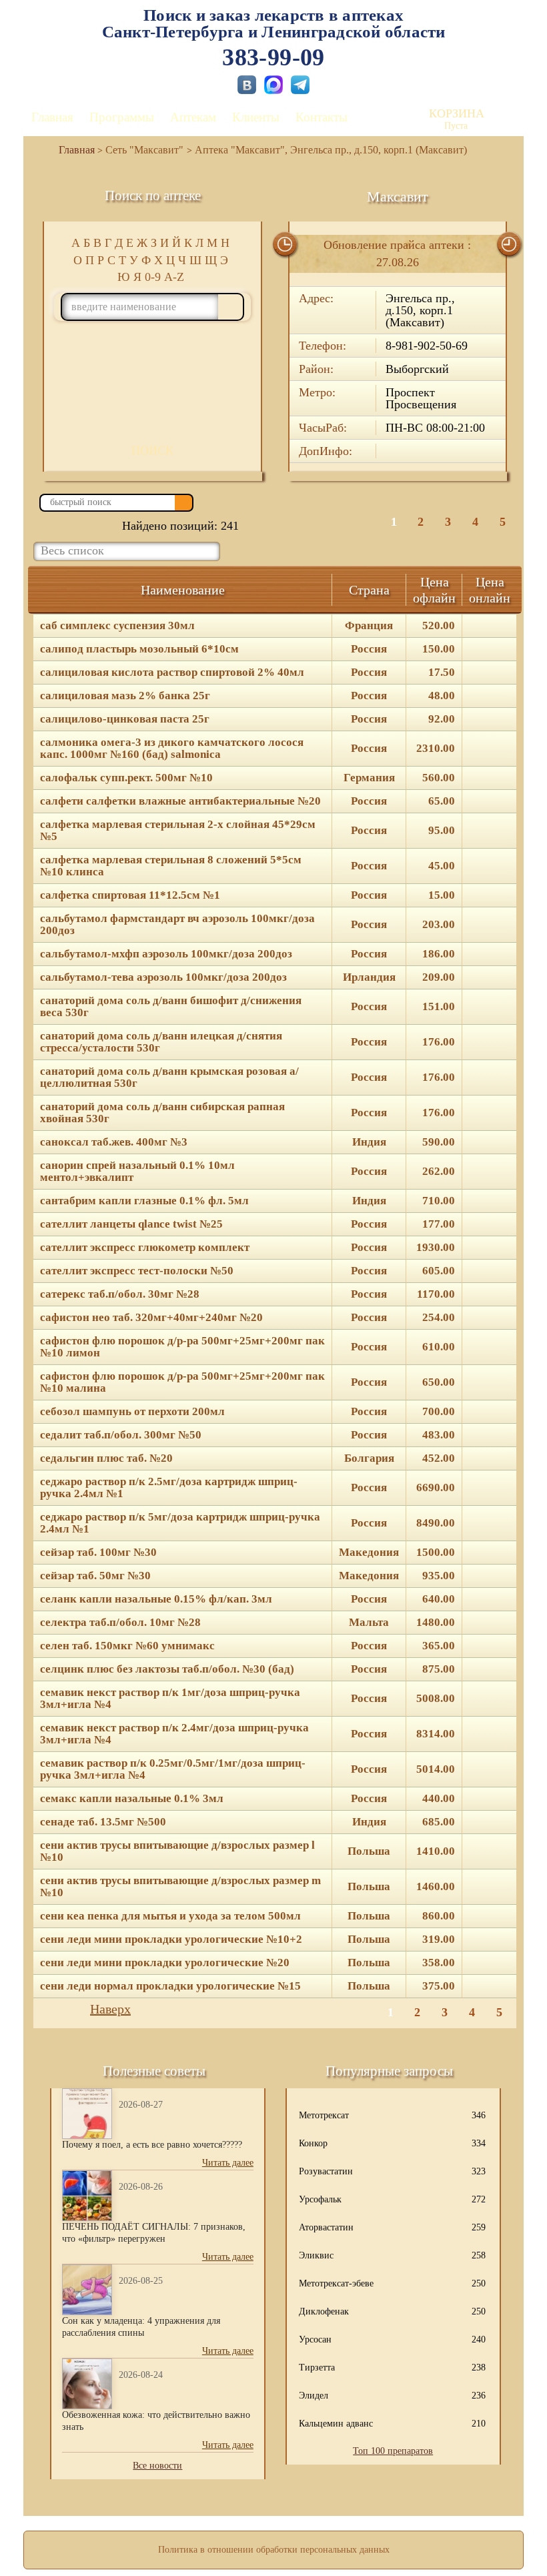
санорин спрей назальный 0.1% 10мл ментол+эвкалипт (137, 1172)
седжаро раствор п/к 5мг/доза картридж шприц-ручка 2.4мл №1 (180, 1523)
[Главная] (71, 150)
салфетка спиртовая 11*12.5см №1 (130, 895)
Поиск (152, 450)
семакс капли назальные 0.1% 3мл (132, 1799)
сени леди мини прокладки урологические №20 (165, 1963)
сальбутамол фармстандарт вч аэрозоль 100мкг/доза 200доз (177, 925)
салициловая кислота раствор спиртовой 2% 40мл (172, 673)
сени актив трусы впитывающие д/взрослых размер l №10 (177, 1851)
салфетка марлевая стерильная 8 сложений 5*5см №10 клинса (171, 866)
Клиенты (256, 117)
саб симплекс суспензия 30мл (117, 626)
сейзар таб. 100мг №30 (98, 1553)
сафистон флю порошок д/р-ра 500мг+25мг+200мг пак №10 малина (182, 1382)
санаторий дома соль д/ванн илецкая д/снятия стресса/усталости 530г (161, 1042)
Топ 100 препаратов (393, 2451)
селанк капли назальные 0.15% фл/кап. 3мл (156, 1599)
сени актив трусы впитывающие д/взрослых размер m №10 (180, 1887)
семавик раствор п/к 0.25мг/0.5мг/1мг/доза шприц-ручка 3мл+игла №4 (173, 1769)
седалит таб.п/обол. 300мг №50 (121, 1435)
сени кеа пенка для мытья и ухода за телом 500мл (170, 1916)
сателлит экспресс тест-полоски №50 (137, 1271)
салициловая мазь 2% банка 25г (125, 696)
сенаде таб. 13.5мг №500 (103, 1822)
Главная (52, 117)
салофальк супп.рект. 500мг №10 (126, 778)
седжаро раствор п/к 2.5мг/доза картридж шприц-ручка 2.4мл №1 (169, 1488)
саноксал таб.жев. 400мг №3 (114, 1142)
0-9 (153, 277)
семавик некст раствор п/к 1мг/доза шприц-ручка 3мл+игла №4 (170, 1699)
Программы (122, 117)
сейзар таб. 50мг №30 (95, 1576)
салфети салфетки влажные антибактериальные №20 (180, 801)
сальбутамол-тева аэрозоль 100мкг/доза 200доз (163, 977)
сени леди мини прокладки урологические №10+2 (171, 1940)
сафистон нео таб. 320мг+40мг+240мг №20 (151, 1318)
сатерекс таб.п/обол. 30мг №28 (120, 1294)
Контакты (322, 117)
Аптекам (193, 117)
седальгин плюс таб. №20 (106, 1458)
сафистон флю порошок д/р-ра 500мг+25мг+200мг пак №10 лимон (182, 1347)
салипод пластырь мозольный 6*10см (139, 649)
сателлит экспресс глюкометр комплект (145, 1248)
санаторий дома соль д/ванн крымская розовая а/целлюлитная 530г (169, 1078)
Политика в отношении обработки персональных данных (274, 2550)
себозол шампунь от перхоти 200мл (132, 1412)
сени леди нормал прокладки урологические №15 (170, 1986)
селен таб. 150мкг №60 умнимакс (127, 1646)
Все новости (157, 2466)
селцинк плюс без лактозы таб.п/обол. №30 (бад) (167, 1669)
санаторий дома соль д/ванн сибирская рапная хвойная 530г (162, 1113)
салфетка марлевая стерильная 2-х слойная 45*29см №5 (178, 831)
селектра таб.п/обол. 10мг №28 (120, 1623)
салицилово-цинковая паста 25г (125, 719)
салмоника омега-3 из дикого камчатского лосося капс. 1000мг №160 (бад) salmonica (172, 749)
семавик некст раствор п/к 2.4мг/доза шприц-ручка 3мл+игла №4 (174, 1734)
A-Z (174, 277)
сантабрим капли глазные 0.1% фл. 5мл (144, 1201)
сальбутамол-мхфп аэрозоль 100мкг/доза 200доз (166, 954)
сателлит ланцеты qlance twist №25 (131, 1224)
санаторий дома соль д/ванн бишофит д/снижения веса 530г (171, 1007)
